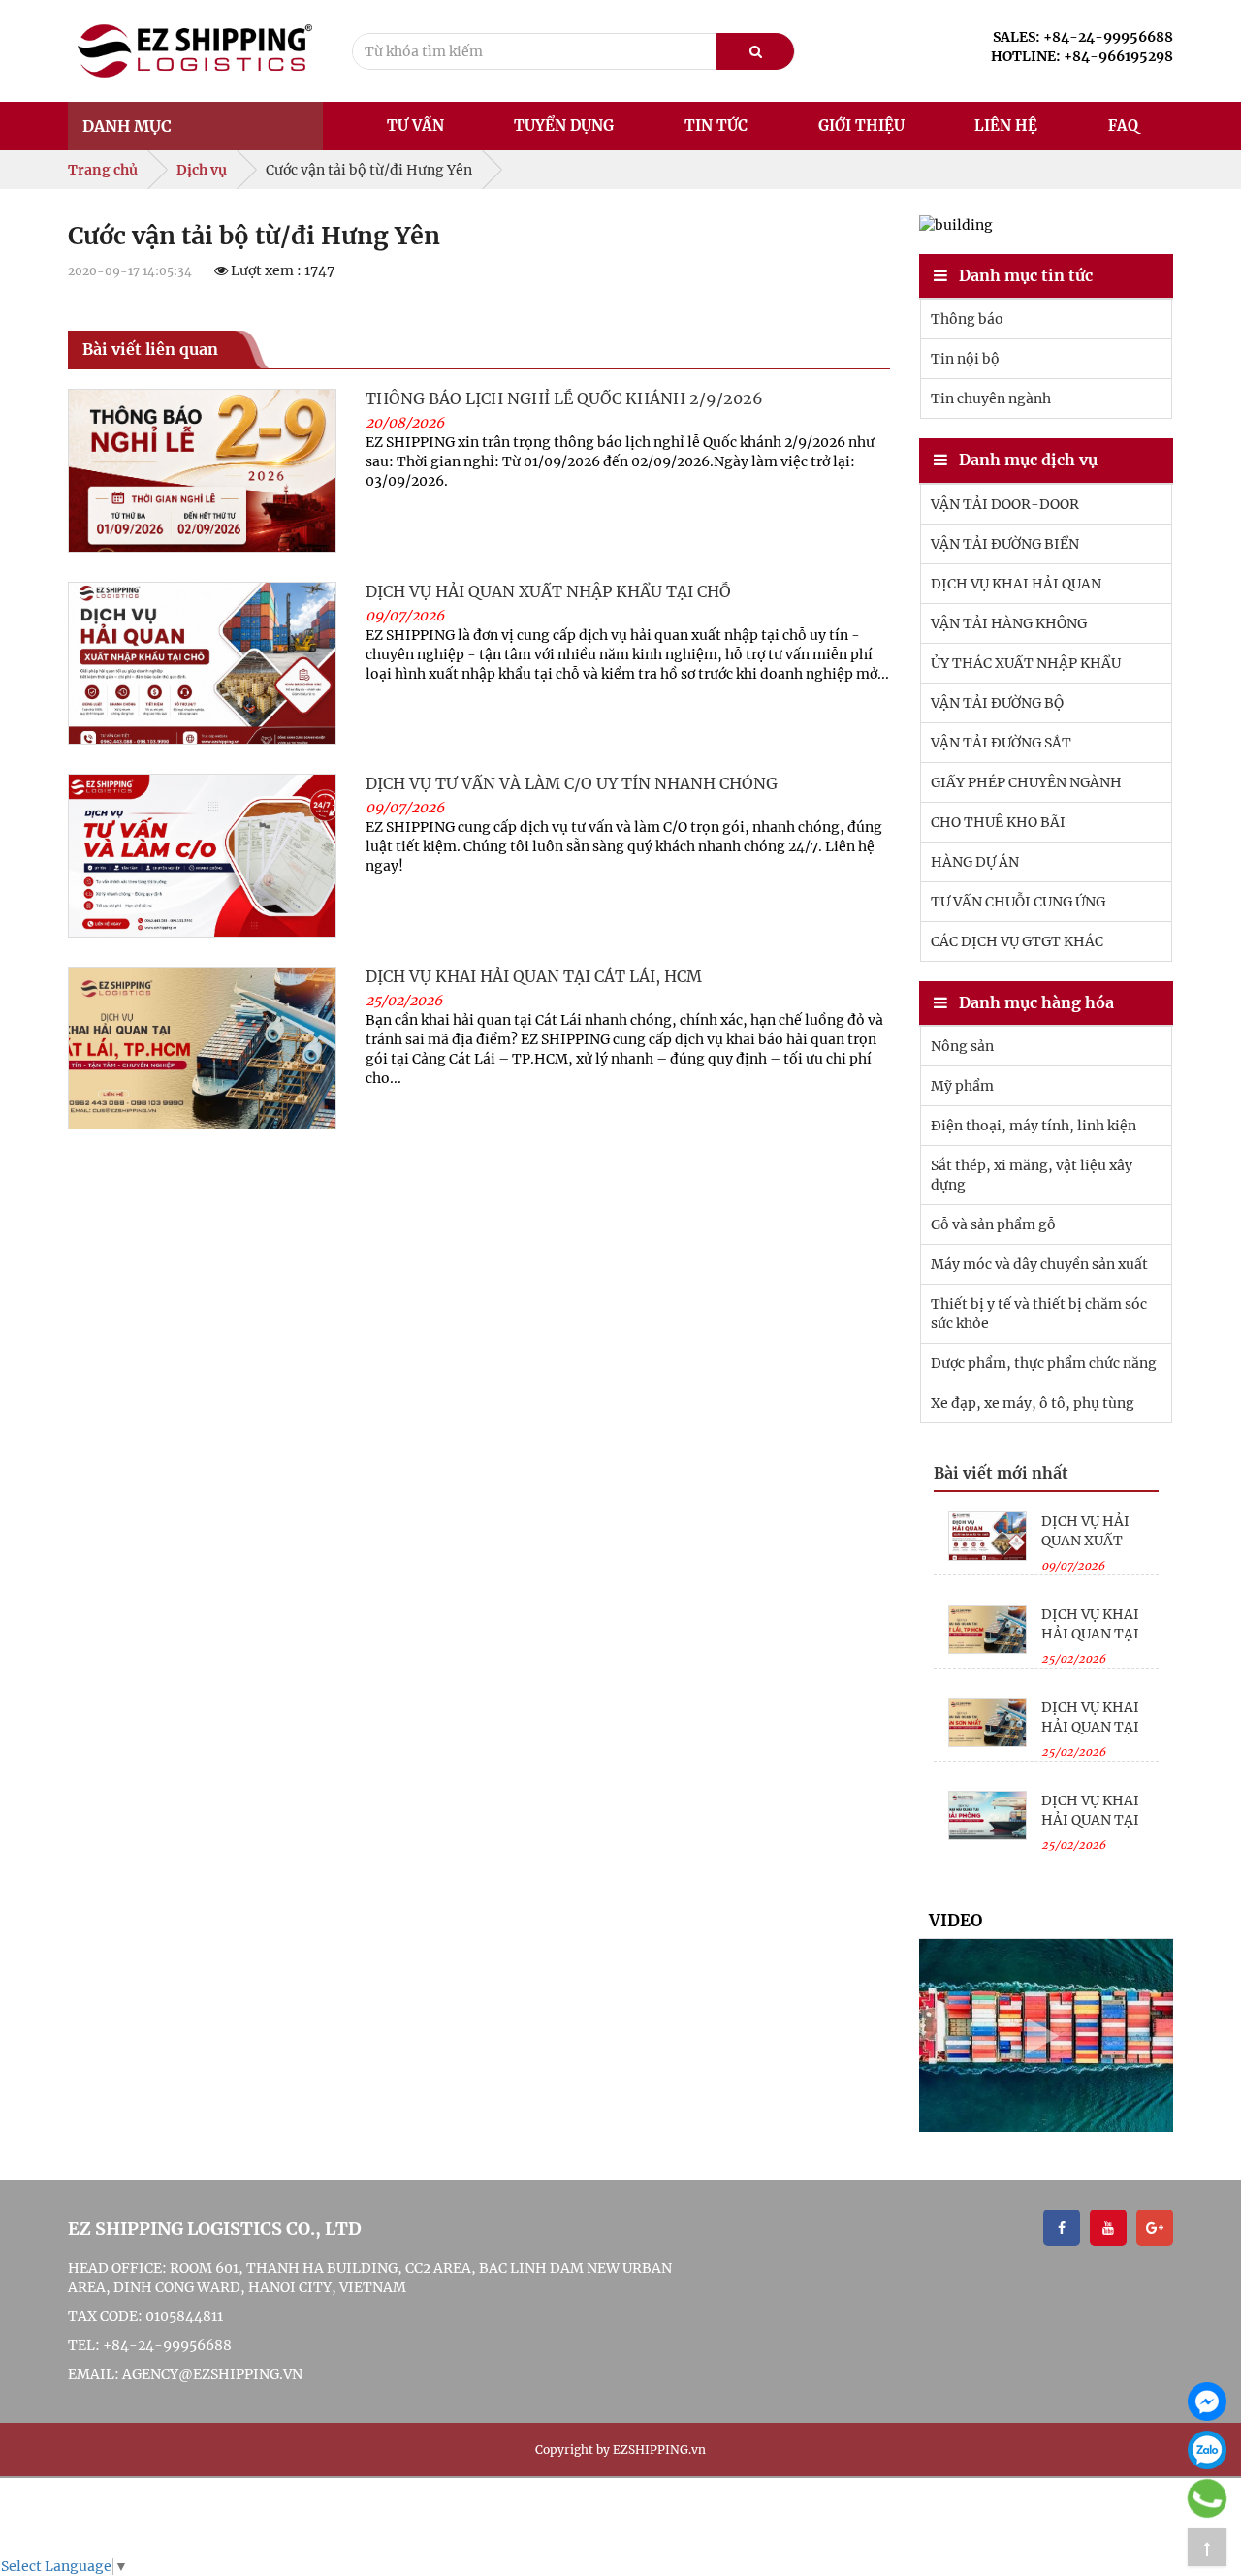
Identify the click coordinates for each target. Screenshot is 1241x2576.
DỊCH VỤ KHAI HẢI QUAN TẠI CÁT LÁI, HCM (534, 976)
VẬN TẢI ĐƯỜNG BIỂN (1005, 544)
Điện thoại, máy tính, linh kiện (1034, 1126)
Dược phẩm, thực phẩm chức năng (1044, 1363)
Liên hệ (1006, 126)
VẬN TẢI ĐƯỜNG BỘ (997, 703)
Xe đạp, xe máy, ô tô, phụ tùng (1033, 1403)
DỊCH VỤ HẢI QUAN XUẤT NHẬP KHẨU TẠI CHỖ (548, 591)
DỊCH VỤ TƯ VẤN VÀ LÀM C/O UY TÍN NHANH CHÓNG (572, 783)
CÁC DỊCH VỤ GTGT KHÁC (1017, 941)
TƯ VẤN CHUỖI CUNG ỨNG (1018, 902)
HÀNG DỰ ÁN (975, 862)
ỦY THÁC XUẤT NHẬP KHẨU (1026, 663)
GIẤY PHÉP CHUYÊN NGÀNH (1026, 782)
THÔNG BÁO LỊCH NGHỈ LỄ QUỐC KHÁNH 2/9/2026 (564, 398)
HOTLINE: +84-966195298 (1082, 56)
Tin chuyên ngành (991, 398)
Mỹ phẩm (962, 1086)
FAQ (1123, 126)
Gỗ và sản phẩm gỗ (993, 1224)
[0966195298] (1208, 2498)
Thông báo (967, 319)
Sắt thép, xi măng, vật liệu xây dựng (1032, 1175)
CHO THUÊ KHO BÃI (998, 822)
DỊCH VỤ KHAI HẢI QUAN (1016, 584)
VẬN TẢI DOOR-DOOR (1005, 504)
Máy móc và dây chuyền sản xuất (1039, 1264)
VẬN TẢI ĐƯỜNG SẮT (1001, 743)
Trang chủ (103, 170)
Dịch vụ (202, 170)
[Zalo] (1207, 2450)
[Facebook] (1207, 2401)
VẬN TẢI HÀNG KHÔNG (1009, 623)
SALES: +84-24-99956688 (1083, 37)
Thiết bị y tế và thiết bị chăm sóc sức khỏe (1039, 1314)
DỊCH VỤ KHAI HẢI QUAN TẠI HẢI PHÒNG (1090, 1820)
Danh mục (127, 126)
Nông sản (962, 1046)
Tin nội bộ (965, 359)
